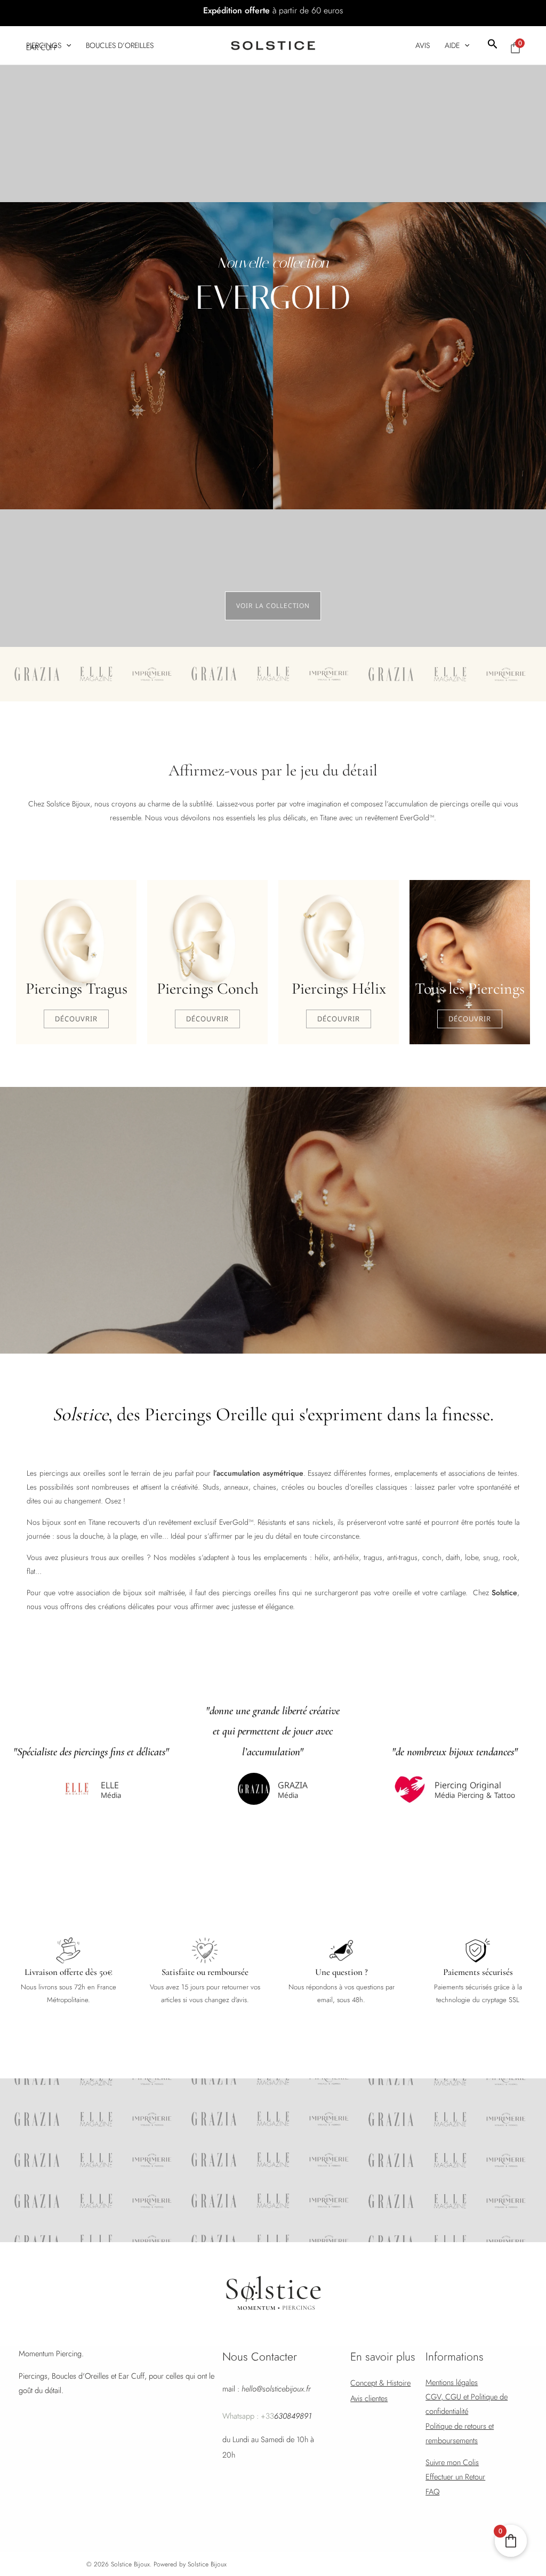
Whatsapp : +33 (267, 2416)
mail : (267, 2389)
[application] (66, 45)
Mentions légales (452, 2382)
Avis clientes (369, 2398)
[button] (493, 45)
